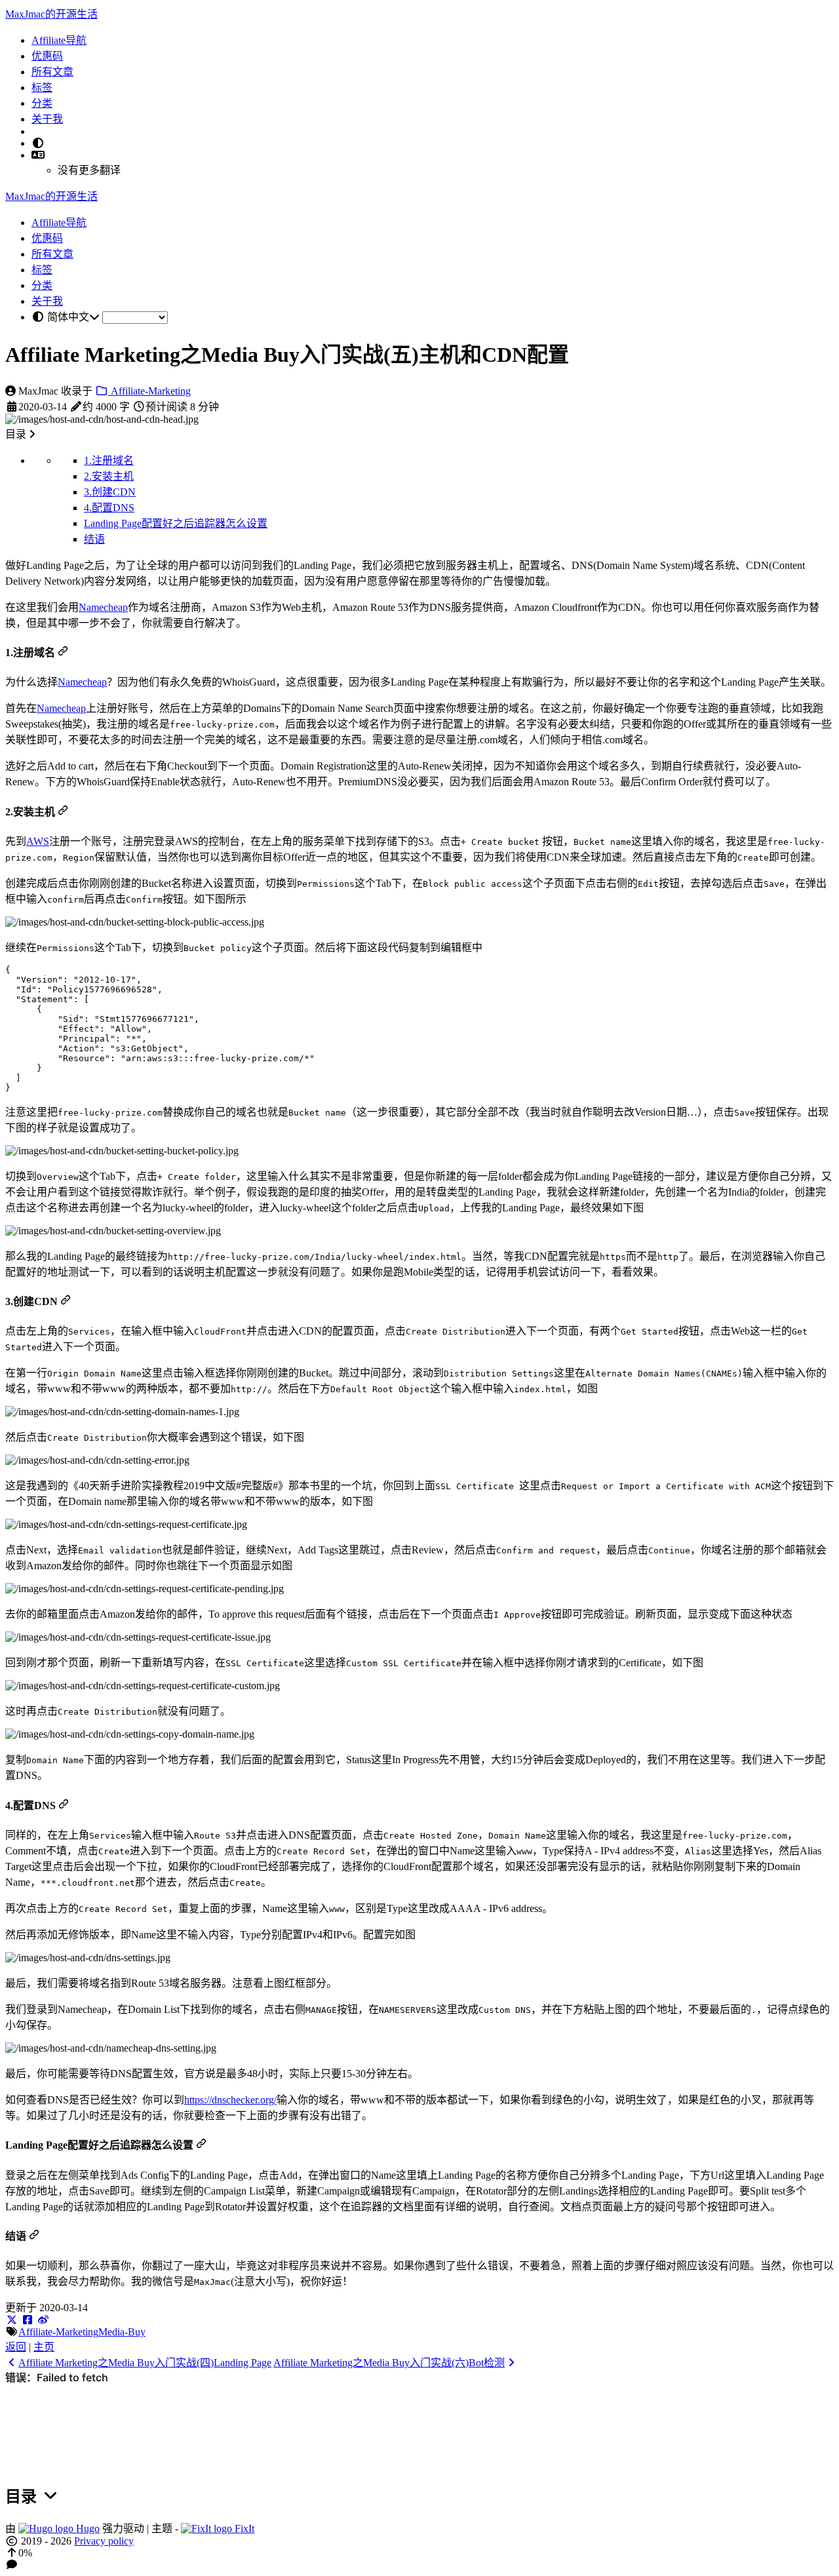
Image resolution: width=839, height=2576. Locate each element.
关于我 (47, 119)
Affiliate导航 (59, 40)
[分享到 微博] (43, 2320)
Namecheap (103, 607)
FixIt (243, 2528)
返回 (16, 2347)
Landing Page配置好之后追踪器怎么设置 (176, 523)
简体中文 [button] (68, 317)
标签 (42, 88)
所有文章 (52, 72)
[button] (38, 155)
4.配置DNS (109, 508)
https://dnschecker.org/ (230, 2100)
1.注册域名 (109, 460)
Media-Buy (122, 2332)
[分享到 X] (12, 2320)
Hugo (87, 2528)
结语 (94, 539)
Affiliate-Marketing (149, 391)
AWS (38, 841)
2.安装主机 (109, 476)
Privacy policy (104, 2541)
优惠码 (47, 56)
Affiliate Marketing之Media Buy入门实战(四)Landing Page (145, 2363)
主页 (44, 2347)
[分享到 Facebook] (28, 2320)
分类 (42, 103)
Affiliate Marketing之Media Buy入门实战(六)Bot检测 (389, 2363)
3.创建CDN (110, 492)
